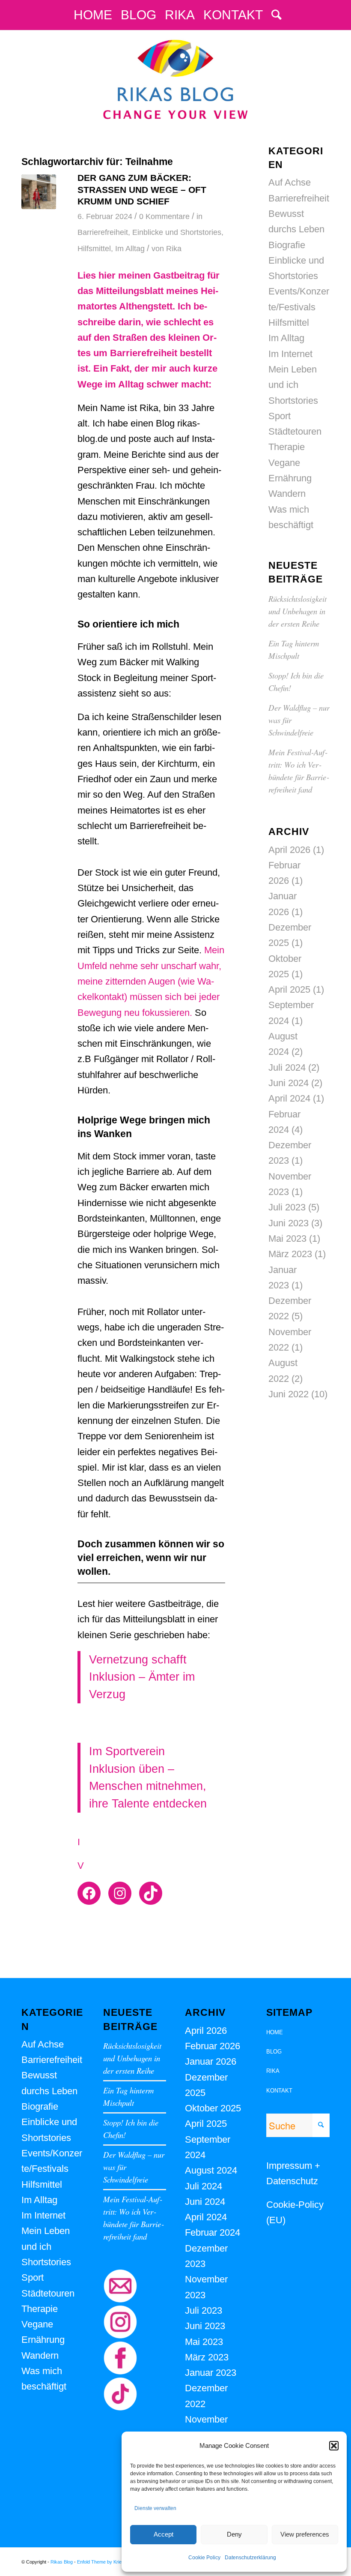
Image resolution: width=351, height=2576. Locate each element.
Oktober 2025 (213, 2108)
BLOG (274, 2052)
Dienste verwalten (155, 2508)
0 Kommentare (164, 216)
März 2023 (290, 1254)
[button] (334, 2446)
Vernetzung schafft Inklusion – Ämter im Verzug (142, 1677)
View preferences (305, 2534)
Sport (280, 416)
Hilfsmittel (94, 249)
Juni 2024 (289, 1083)
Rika (174, 249)
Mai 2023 (287, 1238)
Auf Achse (290, 182)
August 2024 (211, 2170)
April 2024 (289, 1098)
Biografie (287, 245)
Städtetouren (295, 431)
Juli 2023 (287, 1207)
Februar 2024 (213, 2232)
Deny (234, 2534)
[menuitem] (93, 15)
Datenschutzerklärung (250, 2558)
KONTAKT (279, 2091)
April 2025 (289, 989)
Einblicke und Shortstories (177, 232)
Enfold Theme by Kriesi (101, 2562)
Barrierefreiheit (103, 232)
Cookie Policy (204, 2558)
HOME (275, 2032)
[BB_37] (39, 192)
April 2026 (289, 850)
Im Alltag (130, 249)
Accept (164, 2534)
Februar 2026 (213, 2046)
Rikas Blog (62, 2562)
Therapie (287, 447)
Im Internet (290, 354)
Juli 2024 (287, 1067)
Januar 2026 (211, 2061)
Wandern (287, 494)
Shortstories (293, 401)
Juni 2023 (289, 1223)
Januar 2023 (211, 2373)
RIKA (273, 2071)
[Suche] (274, 15)
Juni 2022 (289, 1394)
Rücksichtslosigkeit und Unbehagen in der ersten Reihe (297, 611)
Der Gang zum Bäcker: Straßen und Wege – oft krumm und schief (142, 189)
